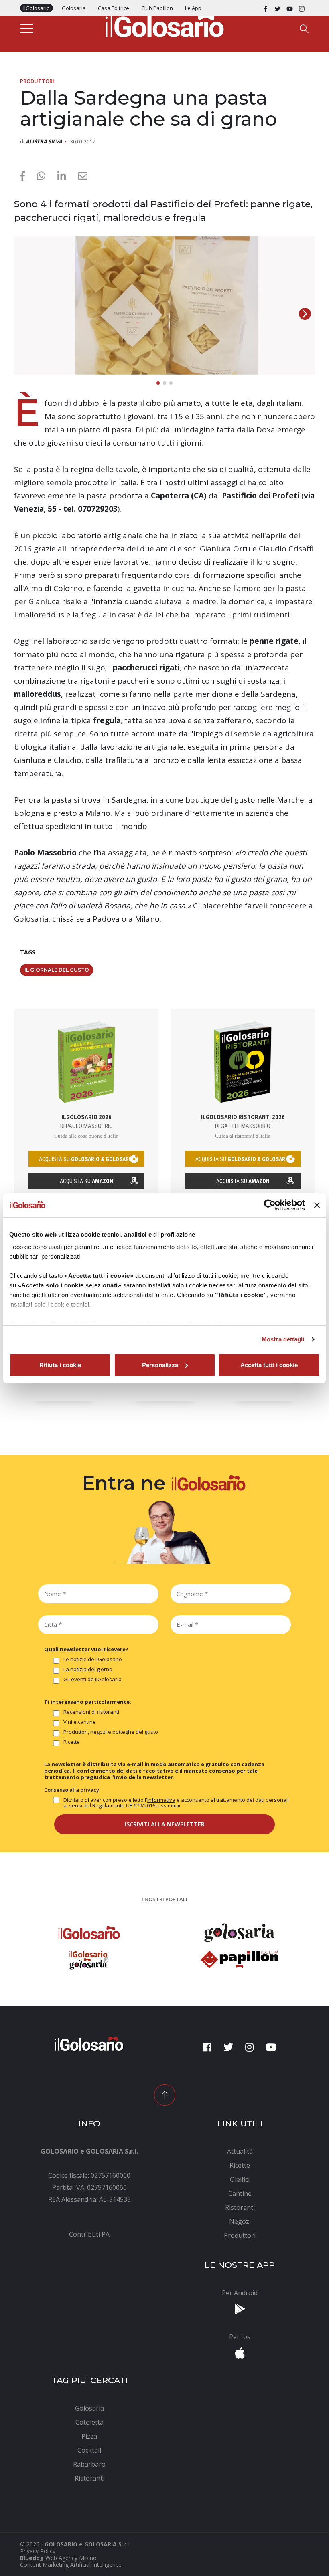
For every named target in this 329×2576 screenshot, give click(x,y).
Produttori (37, 81)
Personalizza (160, 1365)
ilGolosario (37, 8)
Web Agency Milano (71, 2558)
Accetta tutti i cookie (269, 1365)
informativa (161, 1800)
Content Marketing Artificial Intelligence (71, 2565)
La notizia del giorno (88, 1670)
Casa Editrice (114, 8)
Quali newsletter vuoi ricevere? (86, 1649)
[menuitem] (89, 2234)
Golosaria (74, 8)
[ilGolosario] (164, 24)
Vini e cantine (80, 1722)
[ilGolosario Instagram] (302, 8)
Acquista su (86, 1181)
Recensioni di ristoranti (91, 1712)
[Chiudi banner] (317, 1205)
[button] (305, 314)
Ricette (72, 1742)
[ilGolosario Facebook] (266, 8)
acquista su (86, 1159)
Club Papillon (157, 8)
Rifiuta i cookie (60, 1365)
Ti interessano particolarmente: (88, 1702)
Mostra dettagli (283, 1339)
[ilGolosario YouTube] (290, 8)
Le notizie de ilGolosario (93, 1660)
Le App (193, 8)
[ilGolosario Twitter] (278, 8)
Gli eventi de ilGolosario (92, 1680)
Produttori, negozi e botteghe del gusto (111, 1732)
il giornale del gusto (57, 970)
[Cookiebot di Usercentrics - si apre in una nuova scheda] (270, 1205)
